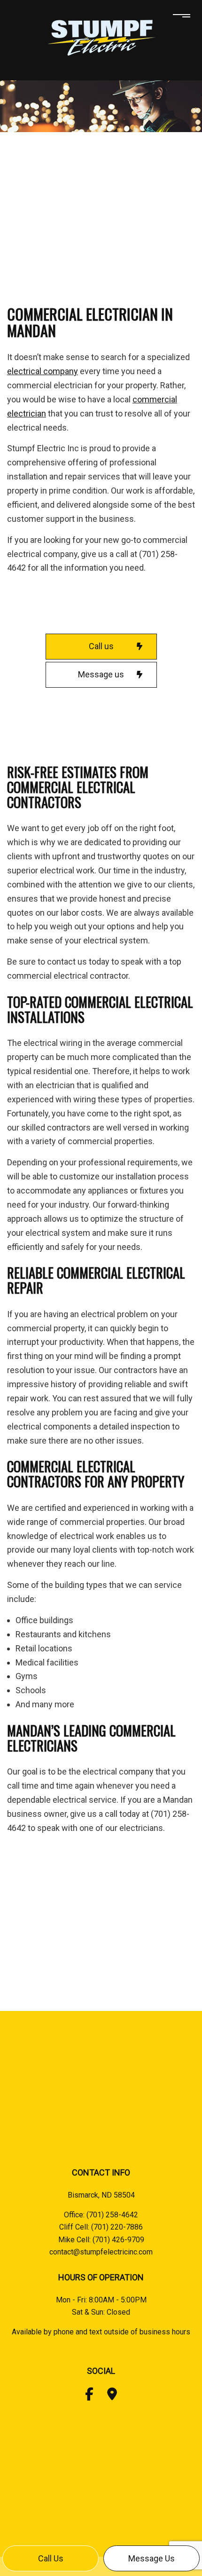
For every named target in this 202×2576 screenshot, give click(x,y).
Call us (51, 2558)
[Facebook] (89, 2396)
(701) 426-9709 (118, 2240)
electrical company (43, 371)
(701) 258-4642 (112, 2215)
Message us (151, 2558)
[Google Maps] (112, 2396)
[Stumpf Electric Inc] (101, 37)
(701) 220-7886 (117, 2227)
